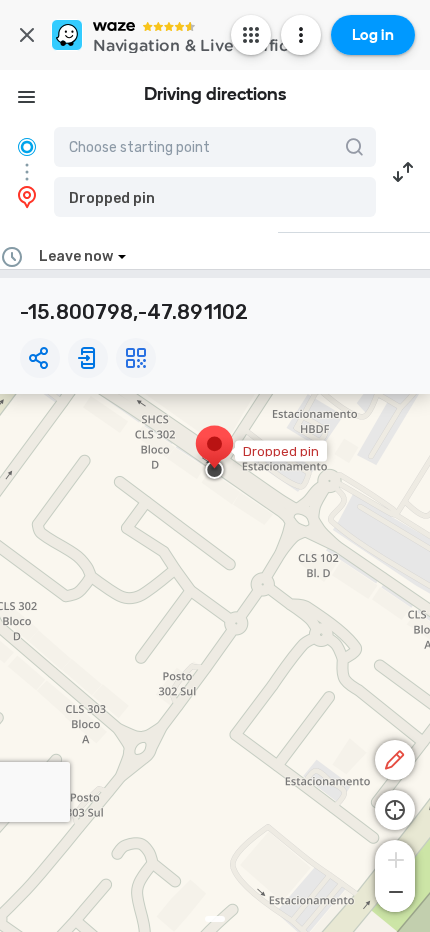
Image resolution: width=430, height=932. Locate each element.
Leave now (76, 256)
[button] (215, 197)
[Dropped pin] (214, 454)
